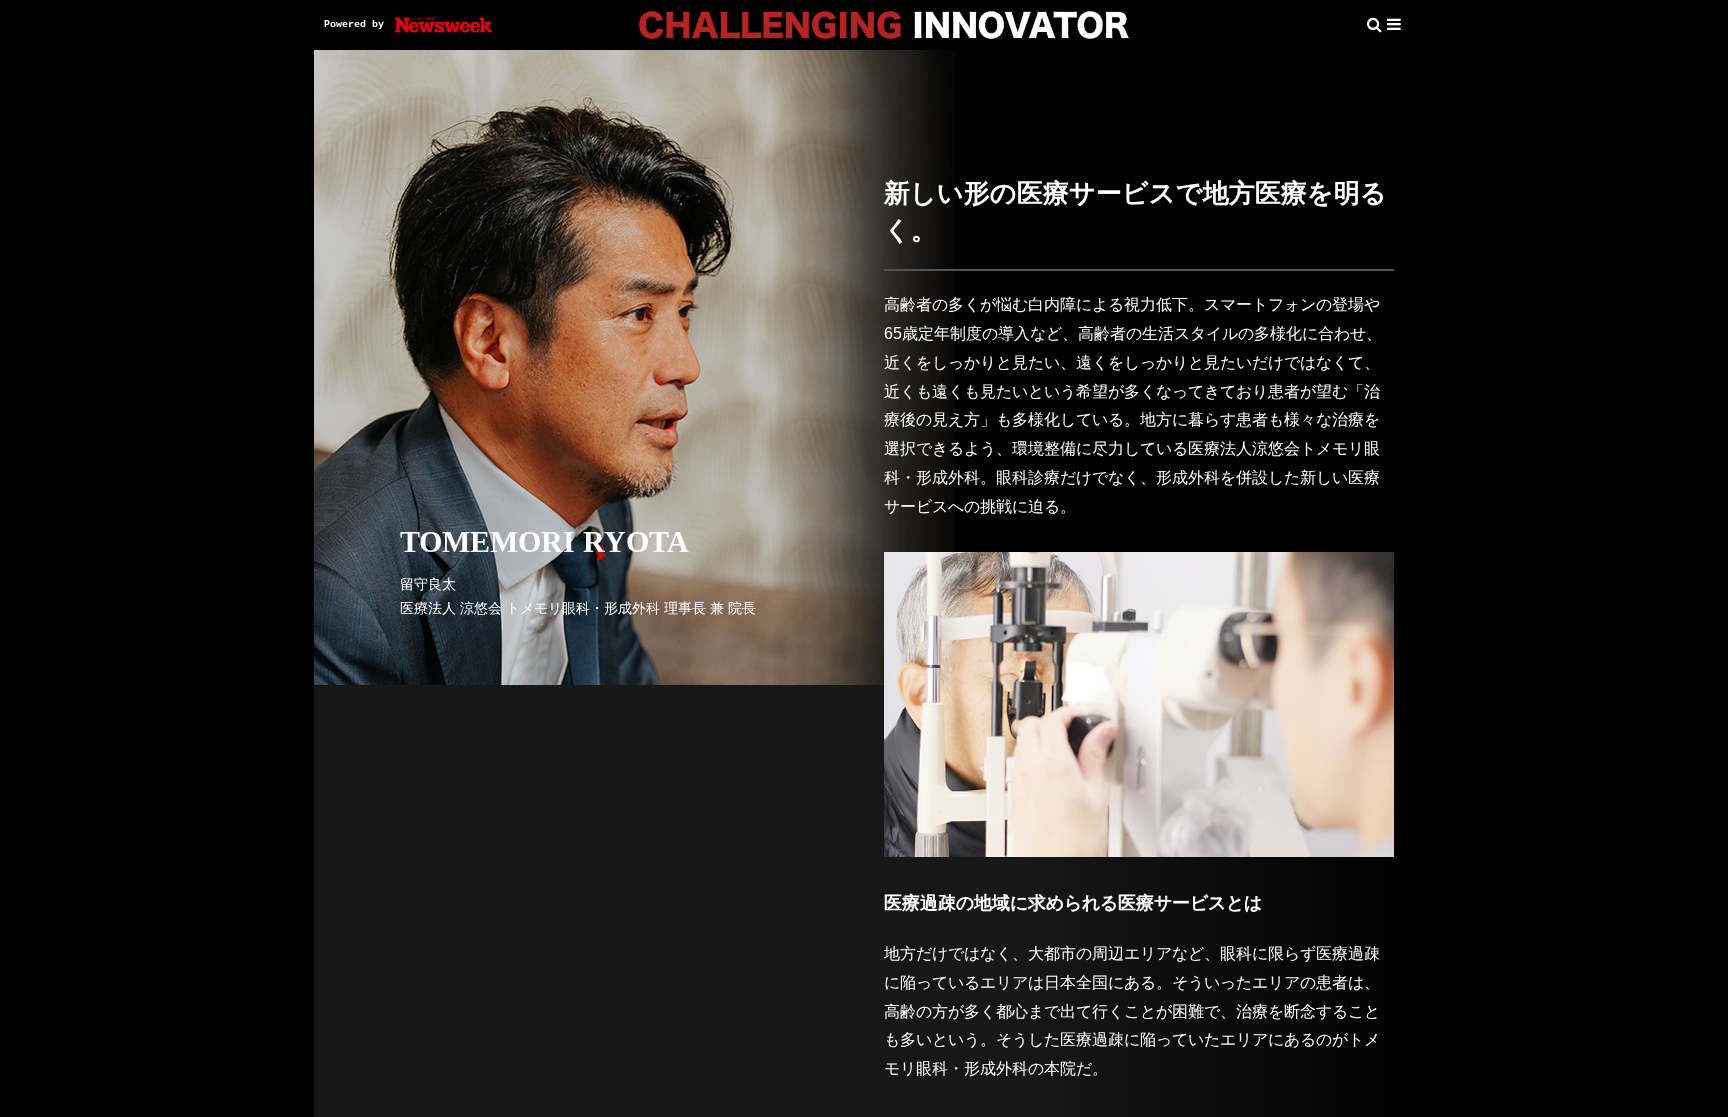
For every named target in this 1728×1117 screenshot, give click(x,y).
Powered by (354, 24)
